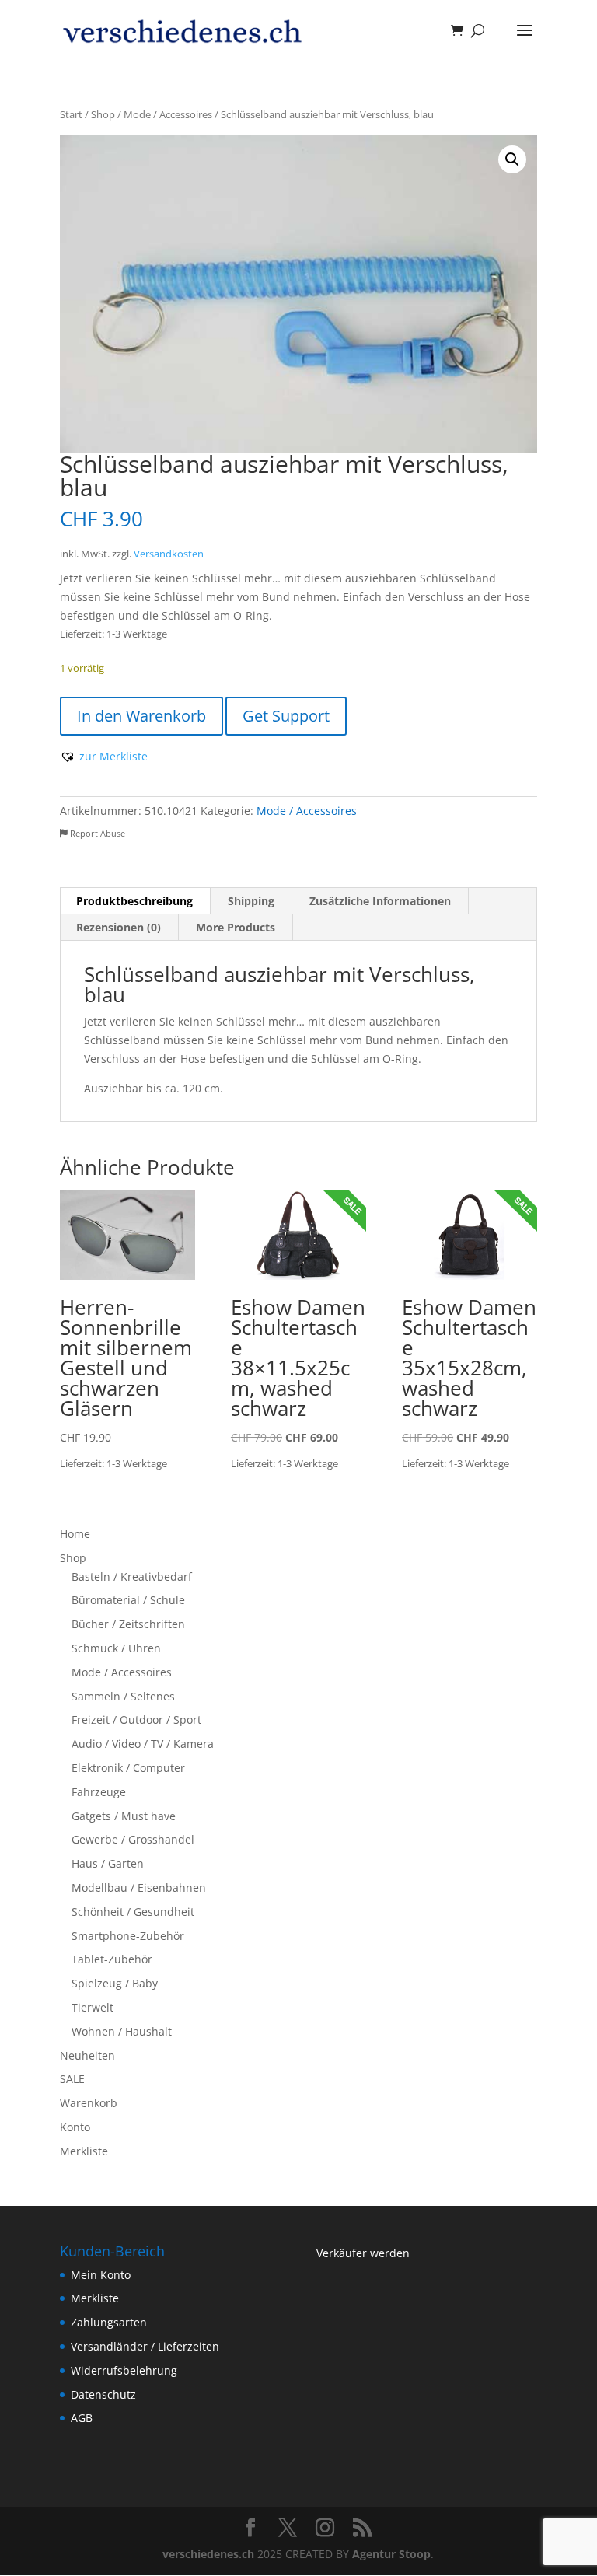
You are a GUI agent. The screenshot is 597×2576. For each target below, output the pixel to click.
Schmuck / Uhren (116, 1648)
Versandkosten (169, 554)
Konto (75, 2127)
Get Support (286, 716)
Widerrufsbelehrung (124, 2370)
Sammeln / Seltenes (123, 1696)
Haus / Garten (108, 1863)
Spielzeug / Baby (115, 1983)
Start (71, 114)
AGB (82, 2418)
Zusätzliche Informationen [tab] (380, 901)
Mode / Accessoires (168, 114)
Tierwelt (93, 2007)
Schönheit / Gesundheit (133, 1912)
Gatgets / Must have (124, 1816)
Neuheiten (87, 2055)
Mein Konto (101, 2275)
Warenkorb (89, 2103)
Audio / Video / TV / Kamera (143, 1744)
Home (75, 1534)
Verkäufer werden (363, 2253)
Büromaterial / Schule (128, 1600)
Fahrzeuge (99, 1792)
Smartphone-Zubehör (128, 1936)
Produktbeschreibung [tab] (134, 901)
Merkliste (84, 2151)
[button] (512, 159)
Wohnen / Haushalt (122, 2031)
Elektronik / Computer (128, 1768)
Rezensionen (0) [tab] (119, 927)
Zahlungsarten (109, 2322)
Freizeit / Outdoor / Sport (136, 1720)
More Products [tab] (236, 927)
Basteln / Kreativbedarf (132, 1576)
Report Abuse (96, 833)
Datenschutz (103, 2394)
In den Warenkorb (141, 716)
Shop (103, 114)
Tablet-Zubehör (112, 1959)
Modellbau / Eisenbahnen (139, 1887)
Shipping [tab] (251, 901)
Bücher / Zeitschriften (128, 1624)
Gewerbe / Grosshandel (133, 1839)
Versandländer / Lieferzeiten (145, 2346)
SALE (72, 2079)
